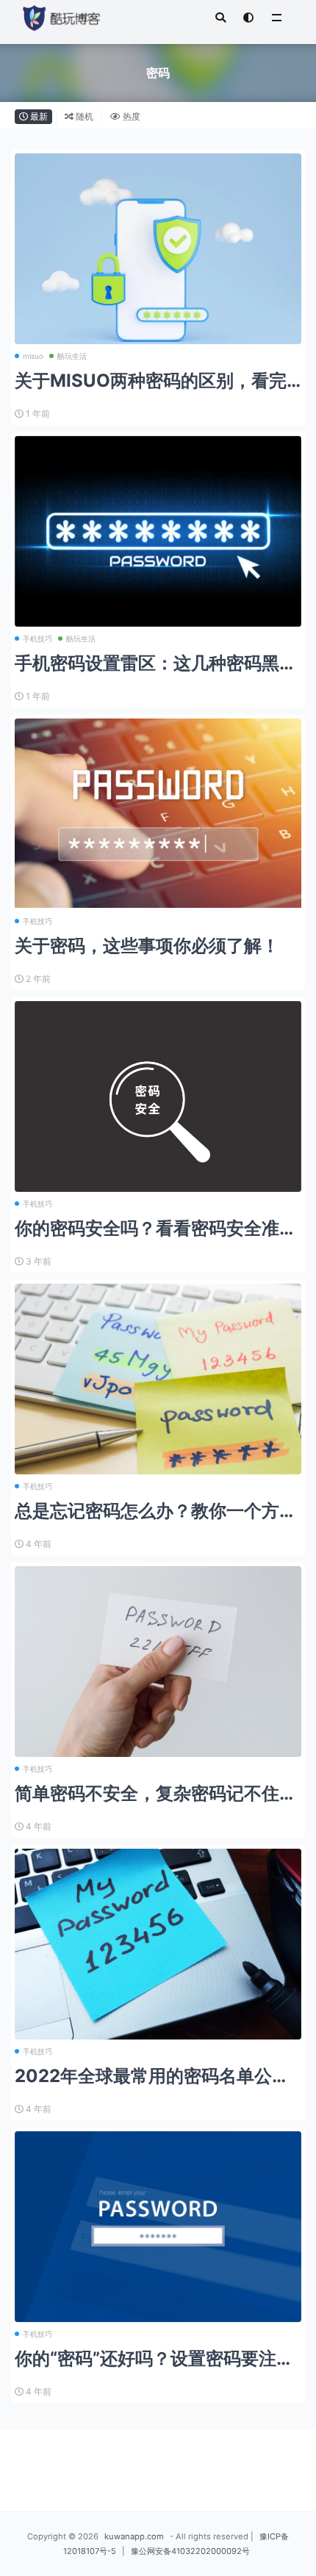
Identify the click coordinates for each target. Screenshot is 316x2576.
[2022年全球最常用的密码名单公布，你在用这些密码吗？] (158, 1944)
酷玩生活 (72, 356)
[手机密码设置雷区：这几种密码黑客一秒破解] (158, 531)
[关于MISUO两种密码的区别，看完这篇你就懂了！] (158, 261)
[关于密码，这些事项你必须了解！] (158, 813)
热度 (130, 116)
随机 (83, 116)
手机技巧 (37, 638)
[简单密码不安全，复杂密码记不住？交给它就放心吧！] (158, 1662)
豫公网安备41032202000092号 (190, 2551)
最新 (38, 116)
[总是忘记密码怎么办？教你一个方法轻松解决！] (158, 1379)
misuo (33, 356)
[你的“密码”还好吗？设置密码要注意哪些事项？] (158, 2227)
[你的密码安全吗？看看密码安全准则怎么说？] (158, 1106)
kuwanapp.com (134, 2536)
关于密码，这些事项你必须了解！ (147, 946)
